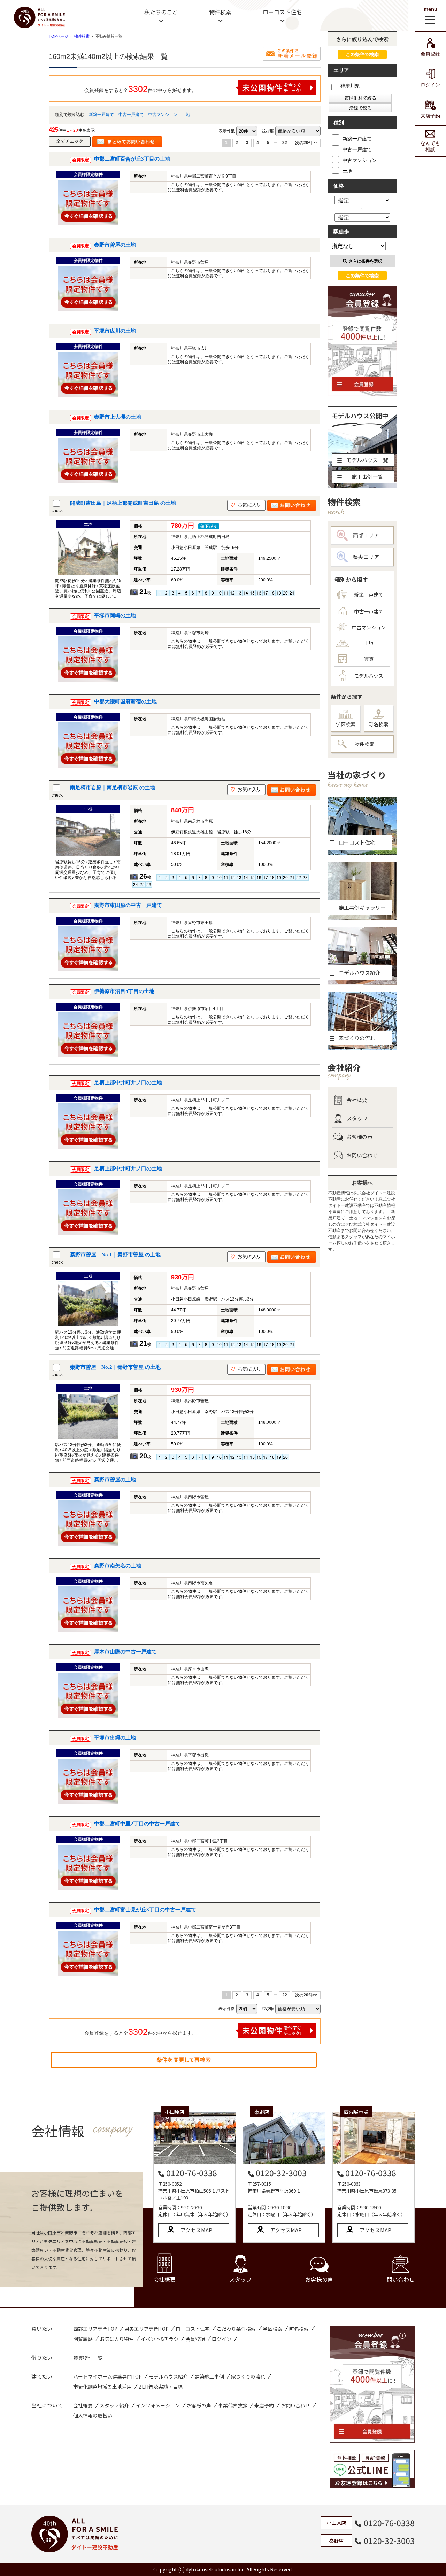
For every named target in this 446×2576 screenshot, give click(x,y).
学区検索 (346, 724)
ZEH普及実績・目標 (161, 2387)
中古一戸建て (131, 115)
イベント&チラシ (160, 2339)
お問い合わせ (362, 1155)
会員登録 (430, 54)
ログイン (430, 85)
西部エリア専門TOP (95, 2329)
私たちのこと (161, 12)
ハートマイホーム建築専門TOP (107, 2376)
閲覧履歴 (83, 2339)
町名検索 (378, 724)
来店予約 (430, 116)
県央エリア (366, 557)
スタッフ (357, 1118)
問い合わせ (401, 2279)
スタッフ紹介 (114, 2405)
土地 (186, 115)
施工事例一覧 (367, 477)
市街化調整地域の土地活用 (102, 2387)
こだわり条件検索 (236, 2329)
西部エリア (366, 535)
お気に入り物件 (117, 2339)
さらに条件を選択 (366, 261)
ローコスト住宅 (282, 12)
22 (285, 143)
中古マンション (163, 115)
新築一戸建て (101, 115)
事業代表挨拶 (233, 2405)
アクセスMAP (196, 2230)
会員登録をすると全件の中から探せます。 (140, 89)
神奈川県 (350, 86)
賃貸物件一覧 (88, 2358)
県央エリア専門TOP (147, 2329)
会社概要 (357, 1100)
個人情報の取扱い (93, 2415)
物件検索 (220, 12)
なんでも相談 (430, 146)
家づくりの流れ (248, 2376)
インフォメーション (158, 2405)
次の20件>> (306, 143)
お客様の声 (359, 1137)
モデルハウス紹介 (168, 2376)
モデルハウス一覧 (367, 460)
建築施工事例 (209, 2376)
